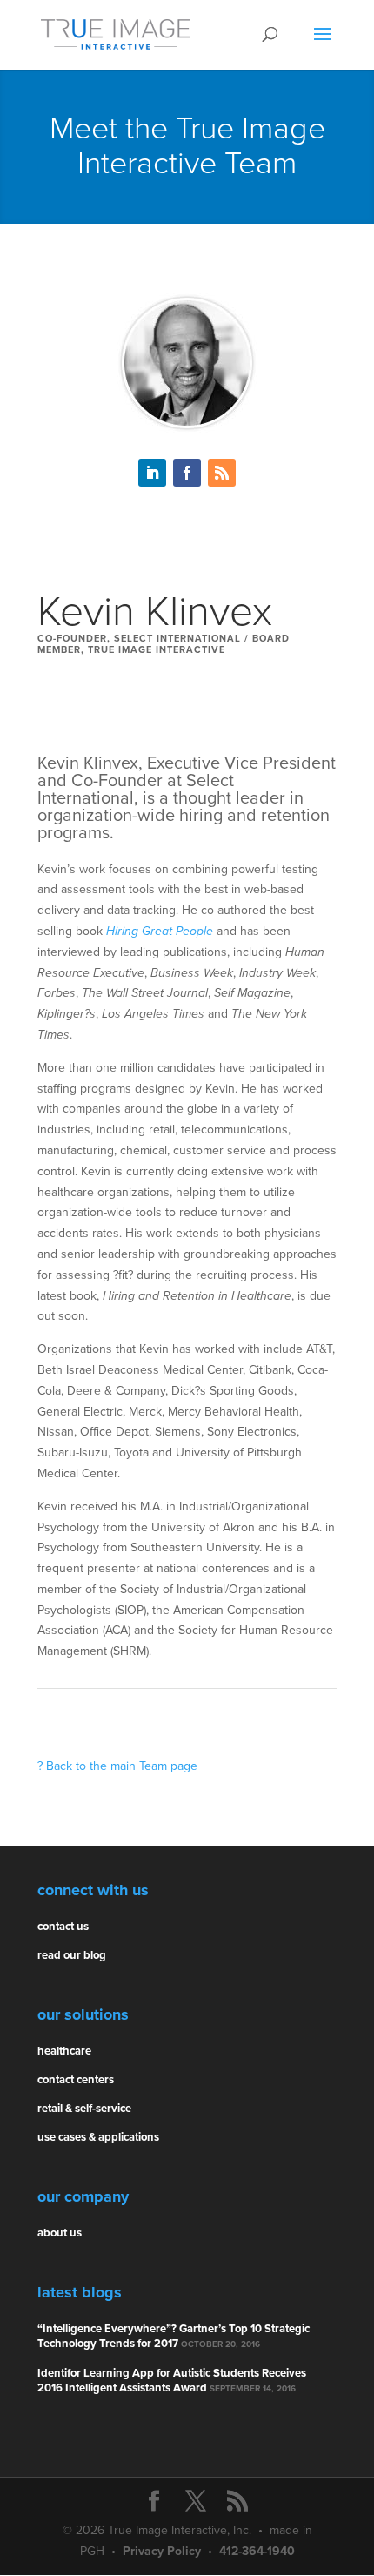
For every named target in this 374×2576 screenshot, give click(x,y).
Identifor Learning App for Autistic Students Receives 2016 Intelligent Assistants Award (172, 2381)
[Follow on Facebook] (187, 473)
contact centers (76, 2080)
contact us (63, 1927)
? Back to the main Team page (117, 1766)
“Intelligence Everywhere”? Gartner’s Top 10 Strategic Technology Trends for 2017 (174, 2336)
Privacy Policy (162, 2551)
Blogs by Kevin (187, 538)
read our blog (72, 1955)
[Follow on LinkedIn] (152, 473)
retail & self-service (84, 2109)
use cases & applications (98, 2137)
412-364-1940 (257, 2551)
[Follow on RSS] (222, 473)
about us (60, 2233)
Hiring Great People (160, 931)
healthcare (64, 2051)
